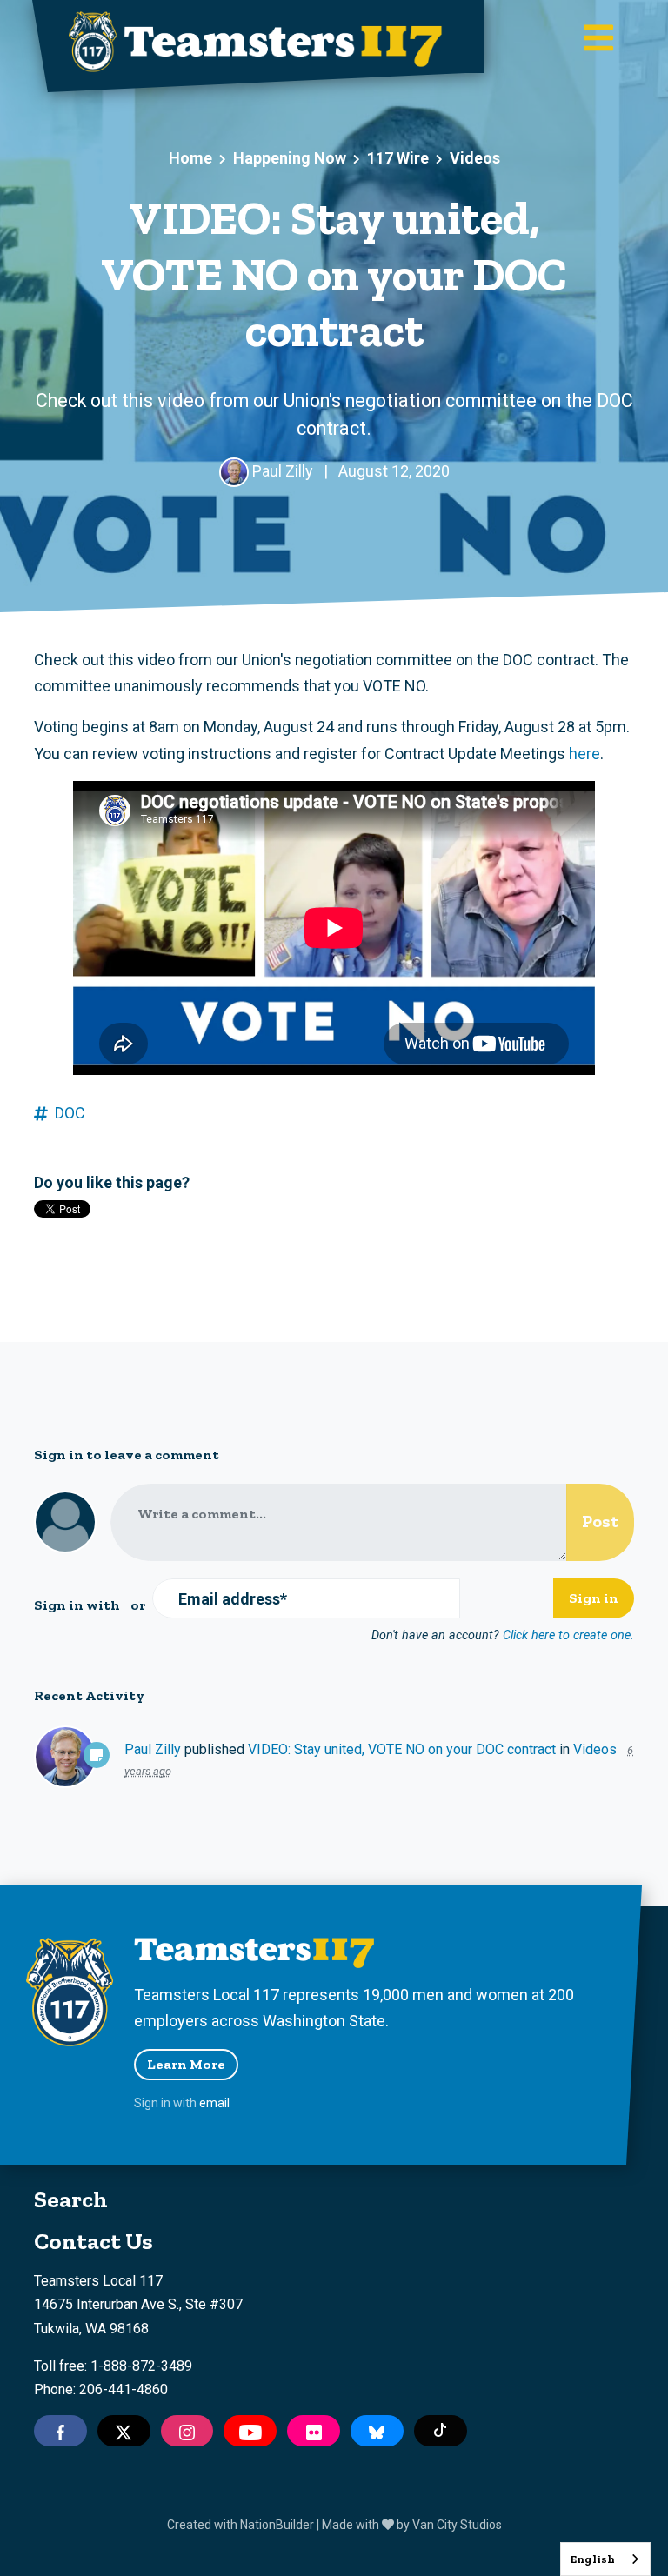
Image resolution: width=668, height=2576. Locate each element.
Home (190, 158)
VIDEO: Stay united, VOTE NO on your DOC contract (402, 1749)
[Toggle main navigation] (598, 40)
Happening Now (290, 158)
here (584, 754)
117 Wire (398, 158)
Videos (475, 158)
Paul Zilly (153, 1749)
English (592, 2559)
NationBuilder (277, 2525)
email (214, 2103)
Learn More (186, 2064)
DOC (70, 1113)
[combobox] (605, 2559)
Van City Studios (457, 2525)
